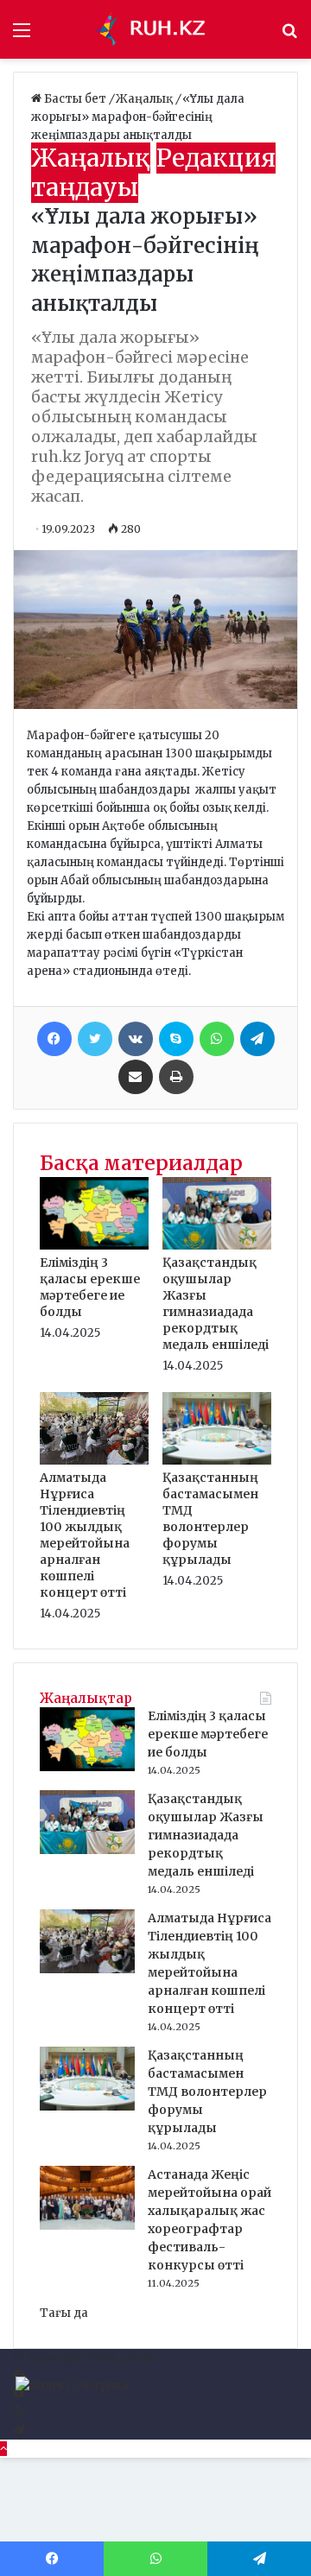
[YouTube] (19, 2394)
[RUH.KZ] (155, 29)
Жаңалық (146, 99)
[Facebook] (54, 1039)
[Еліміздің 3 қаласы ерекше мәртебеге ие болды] (94, 1246)
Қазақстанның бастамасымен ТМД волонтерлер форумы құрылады (210, 1519)
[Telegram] (257, 1039)
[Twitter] (95, 1039)
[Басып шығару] (176, 1077)
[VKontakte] (136, 1039)
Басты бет (75, 99)
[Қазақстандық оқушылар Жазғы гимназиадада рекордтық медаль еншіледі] (217, 1246)
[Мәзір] (22, 36)
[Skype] (176, 1039)
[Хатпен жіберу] (136, 1077)
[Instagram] (18, 2412)
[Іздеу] (289, 36)
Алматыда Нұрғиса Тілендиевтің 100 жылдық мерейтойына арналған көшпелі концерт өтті (85, 1535)
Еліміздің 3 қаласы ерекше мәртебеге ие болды (90, 1287)
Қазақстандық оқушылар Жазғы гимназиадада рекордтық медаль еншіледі (216, 1304)
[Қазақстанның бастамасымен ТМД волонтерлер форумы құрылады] (217, 1461)
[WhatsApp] (217, 1039)
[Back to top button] (3, 2449)
